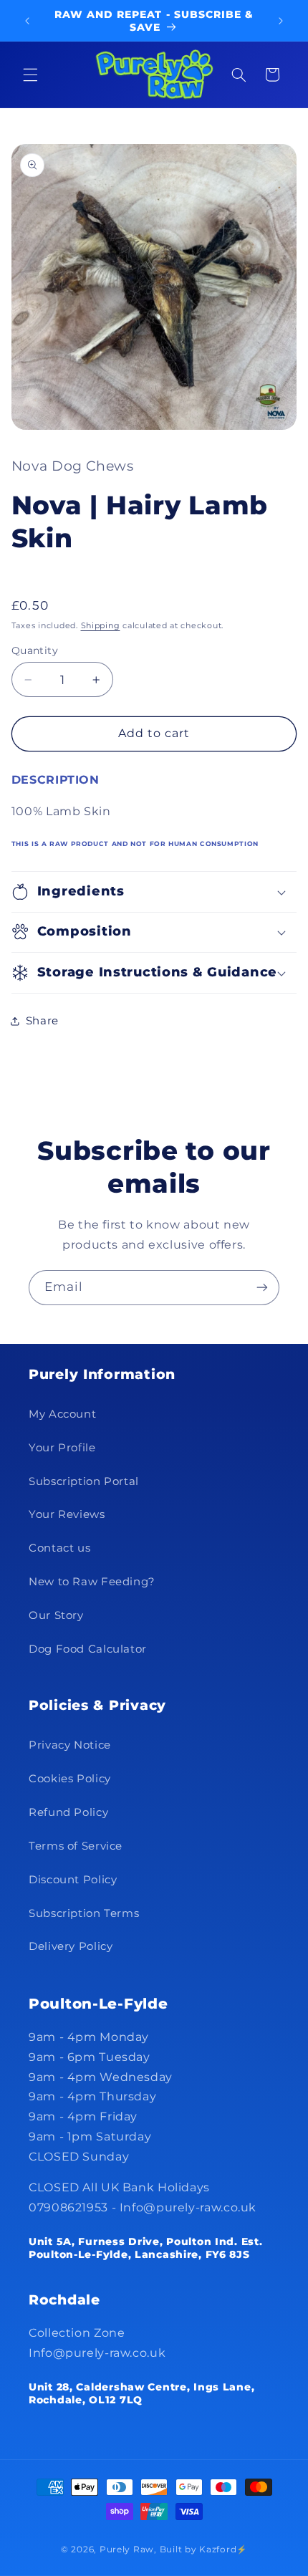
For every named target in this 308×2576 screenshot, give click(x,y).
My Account (62, 1414)
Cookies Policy (70, 1779)
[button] (30, 75)
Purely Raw (127, 2549)
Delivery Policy (71, 1946)
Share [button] (42, 1021)
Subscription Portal (84, 1481)
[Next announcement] (281, 21)
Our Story (56, 1615)
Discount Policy (73, 1880)
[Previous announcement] (27, 21)
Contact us (59, 1548)
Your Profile (62, 1448)
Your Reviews (67, 1514)
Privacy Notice (70, 1745)
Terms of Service (76, 1846)
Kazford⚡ (223, 2549)
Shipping (101, 626)
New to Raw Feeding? (92, 1582)
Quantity (35, 650)
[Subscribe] (262, 1288)
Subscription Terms (84, 1913)
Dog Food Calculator (88, 1649)
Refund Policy (68, 1812)
